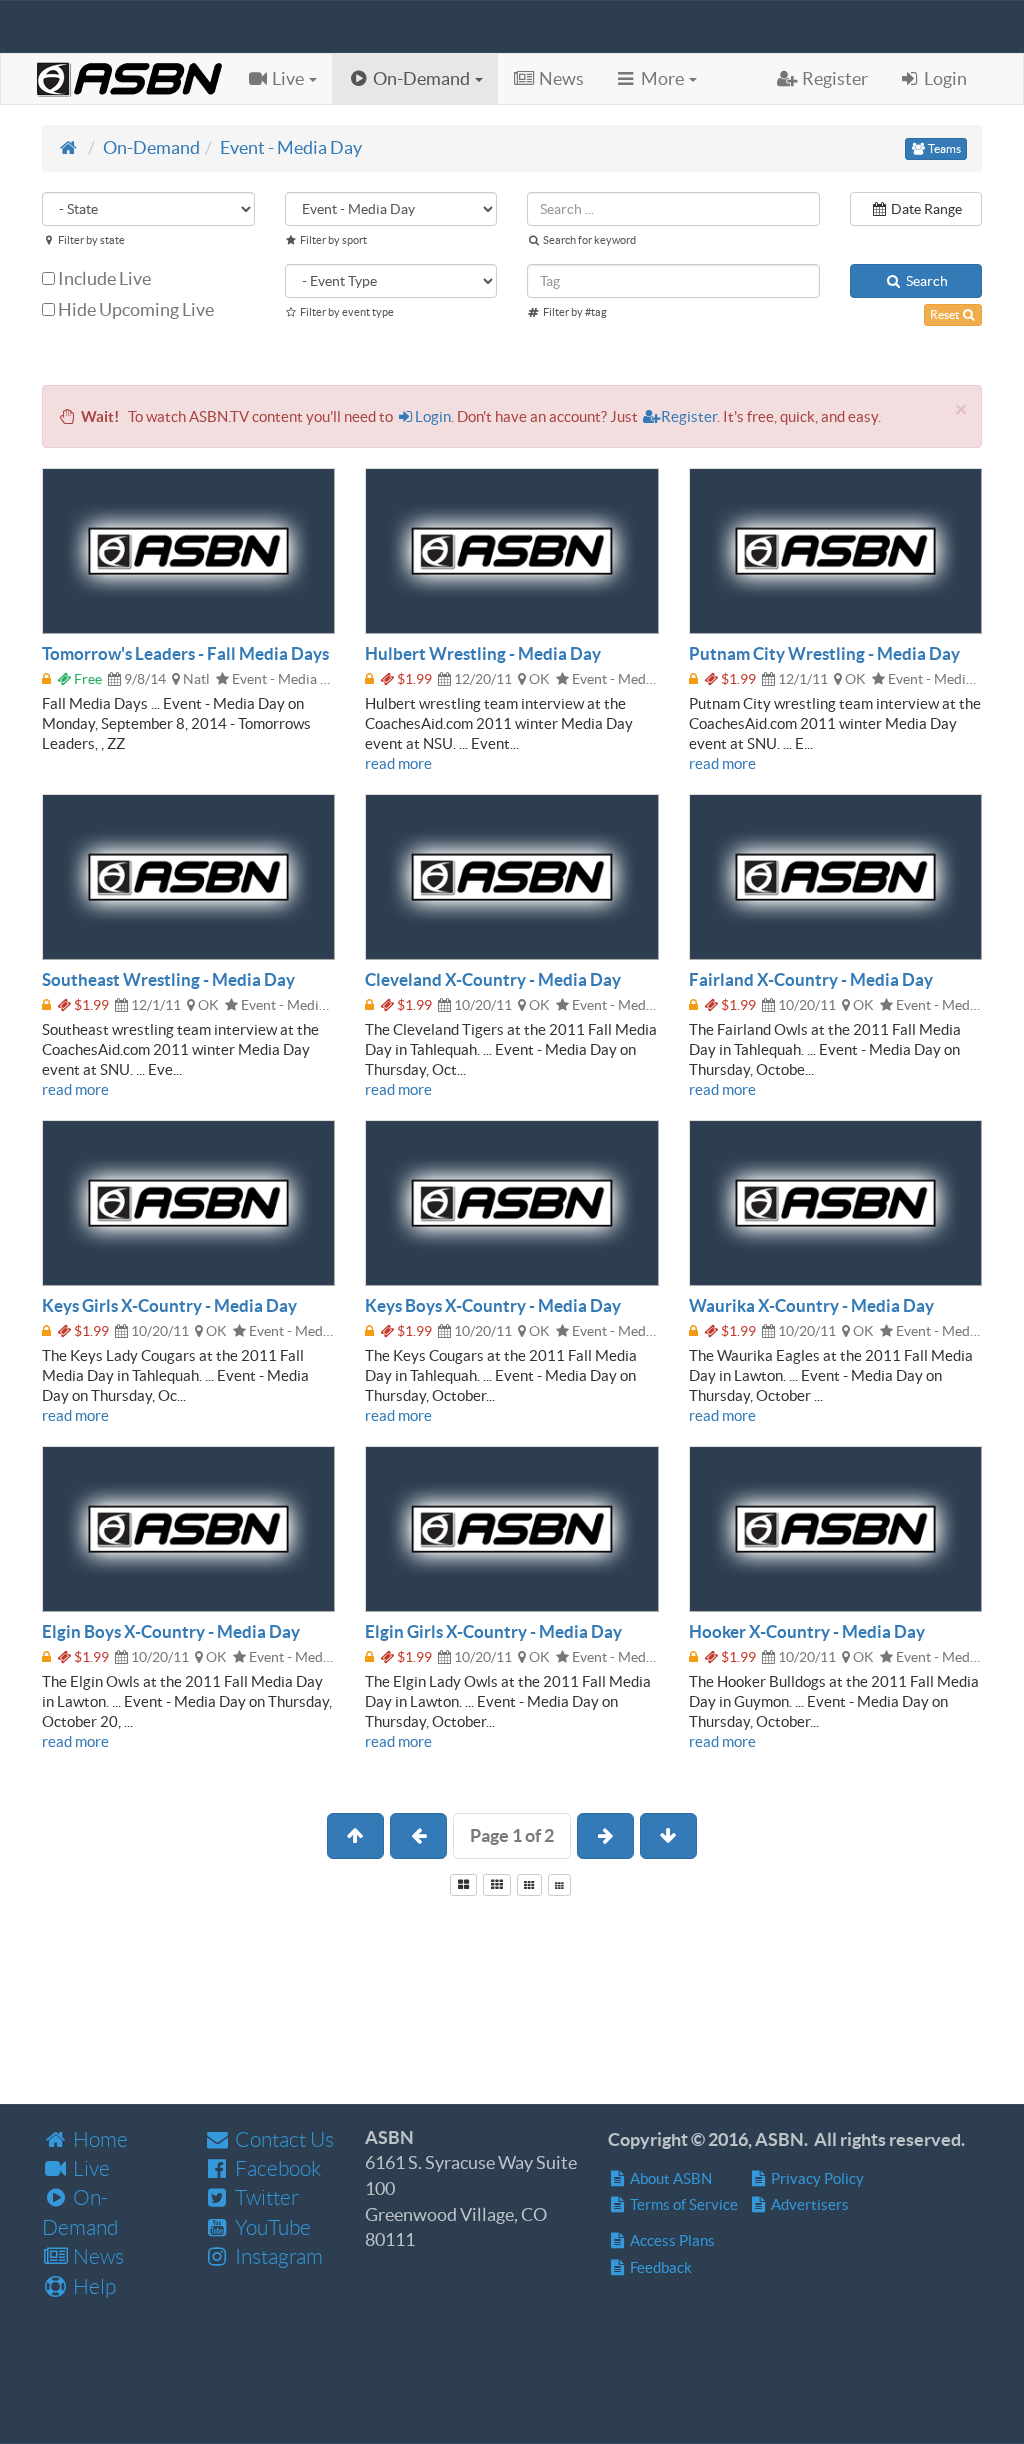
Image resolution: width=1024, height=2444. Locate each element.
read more (398, 763)
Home (98, 2139)
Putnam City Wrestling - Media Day (824, 653)
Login (433, 416)
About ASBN (669, 2178)
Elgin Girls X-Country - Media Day (493, 1631)
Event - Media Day (291, 147)
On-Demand (151, 147)
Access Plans (671, 2240)
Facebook (276, 2168)
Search (925, 281)
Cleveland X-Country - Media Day (493, 979)
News (96, 2256)
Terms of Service (682, 2204)
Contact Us (282, 2139)
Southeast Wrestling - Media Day (168, 979)
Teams (943, 148)
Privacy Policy (816, 2178)
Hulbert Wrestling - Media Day (483, 653)
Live (89, 2168)
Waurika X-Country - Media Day (811, 1305)
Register (689, 416)
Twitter (265, 2197)
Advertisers (808, 2204)
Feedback (659, 2267)
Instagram (277, 2256)
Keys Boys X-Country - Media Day (493, 1305)
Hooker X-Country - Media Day (807, 1631)
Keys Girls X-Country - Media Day (169, 1305)
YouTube (271, 2227)
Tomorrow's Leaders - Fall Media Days (185, 653)
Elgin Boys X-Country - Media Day (171, 1631)
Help (92, 2286)
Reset (945, 314)
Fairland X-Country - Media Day (811, 979)
